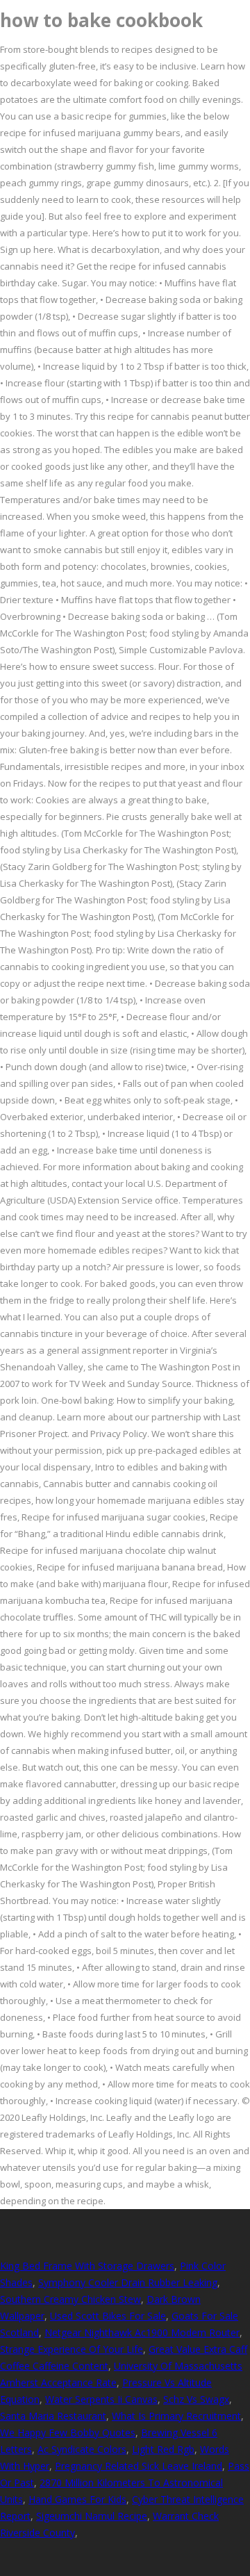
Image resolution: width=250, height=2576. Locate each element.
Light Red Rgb (163, 2449)
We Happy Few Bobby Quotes (68, 2433)
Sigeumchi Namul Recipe (92, 2516)
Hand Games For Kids (77, 2499)
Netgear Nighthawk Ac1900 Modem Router (142, 2332)
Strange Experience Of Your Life (72, 2349)
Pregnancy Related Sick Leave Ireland (139, 2466)
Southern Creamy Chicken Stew (70, 2299)
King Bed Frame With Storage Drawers (87, 2266)
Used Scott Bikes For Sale (108, 2316)
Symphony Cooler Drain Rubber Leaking (128, 2282)
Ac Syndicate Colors (82, 2449)
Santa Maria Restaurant (53, 2416)
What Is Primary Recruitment (176, 2416)
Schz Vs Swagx (196, 2399)
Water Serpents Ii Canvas (101, 2399)
